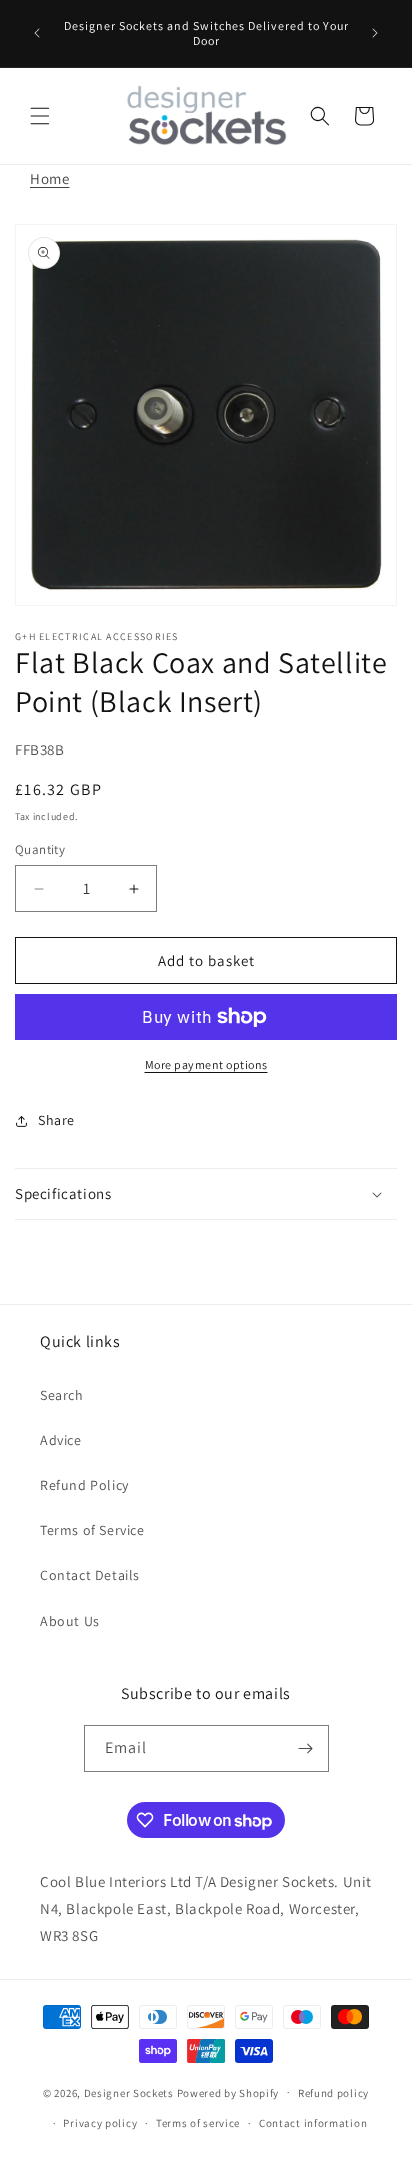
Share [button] (56, 1120)
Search (62, 1395)
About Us (70, 1621)
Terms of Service (92, 1530)
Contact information (313, 2123)
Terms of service (198, 2123)
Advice (61, 1440)
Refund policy (333, 2093)
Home (49, 178)
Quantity (40, 849)
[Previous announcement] (37, 33)
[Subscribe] (306, 1748)
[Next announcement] (375, 33)
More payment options (206, 1064)
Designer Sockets (129, 2092)
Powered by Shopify (228, 2092)
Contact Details (90, 1575)
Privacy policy (100, 2123)
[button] (40, 116)
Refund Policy (84, 1485)
